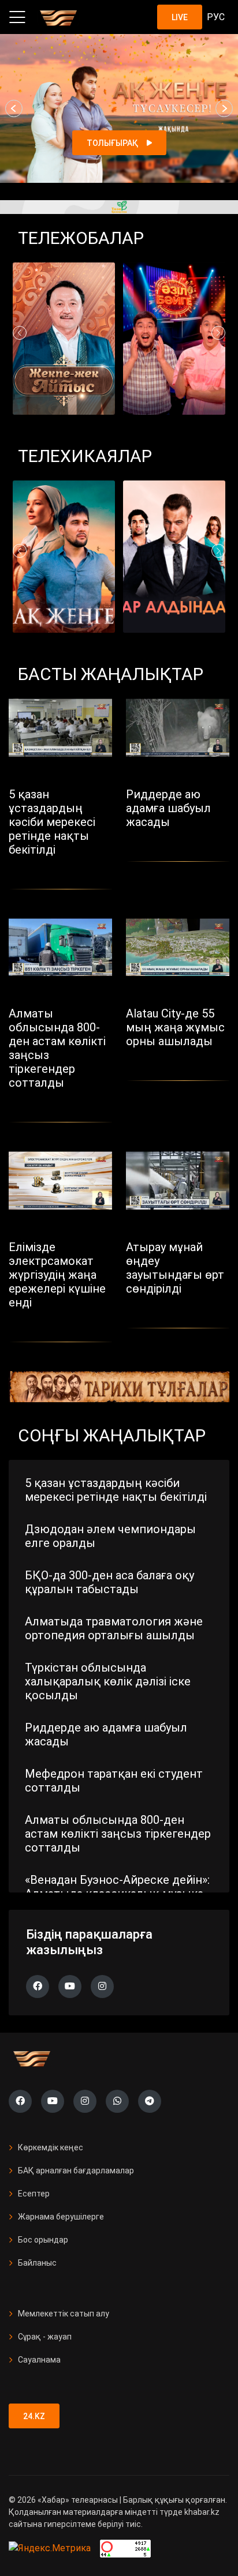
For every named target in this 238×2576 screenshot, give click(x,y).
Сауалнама (39, 2360)
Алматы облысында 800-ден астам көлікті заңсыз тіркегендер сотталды (118, 1834)
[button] (14, 108)
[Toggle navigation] (17, 17)
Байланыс (37, 2263)
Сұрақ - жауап (45, 2337)
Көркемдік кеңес (51, 2147)
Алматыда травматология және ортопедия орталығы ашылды (114, 1628)
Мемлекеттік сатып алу (64, 2314)
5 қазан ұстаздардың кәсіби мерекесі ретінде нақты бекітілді (116, 1490)
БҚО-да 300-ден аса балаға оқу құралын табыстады (109, 1582)
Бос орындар (43, 2240)
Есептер (34, 2194)
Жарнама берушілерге (61, 2217)
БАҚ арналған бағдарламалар (76, 2171)
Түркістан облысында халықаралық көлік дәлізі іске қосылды (108, 1681)
